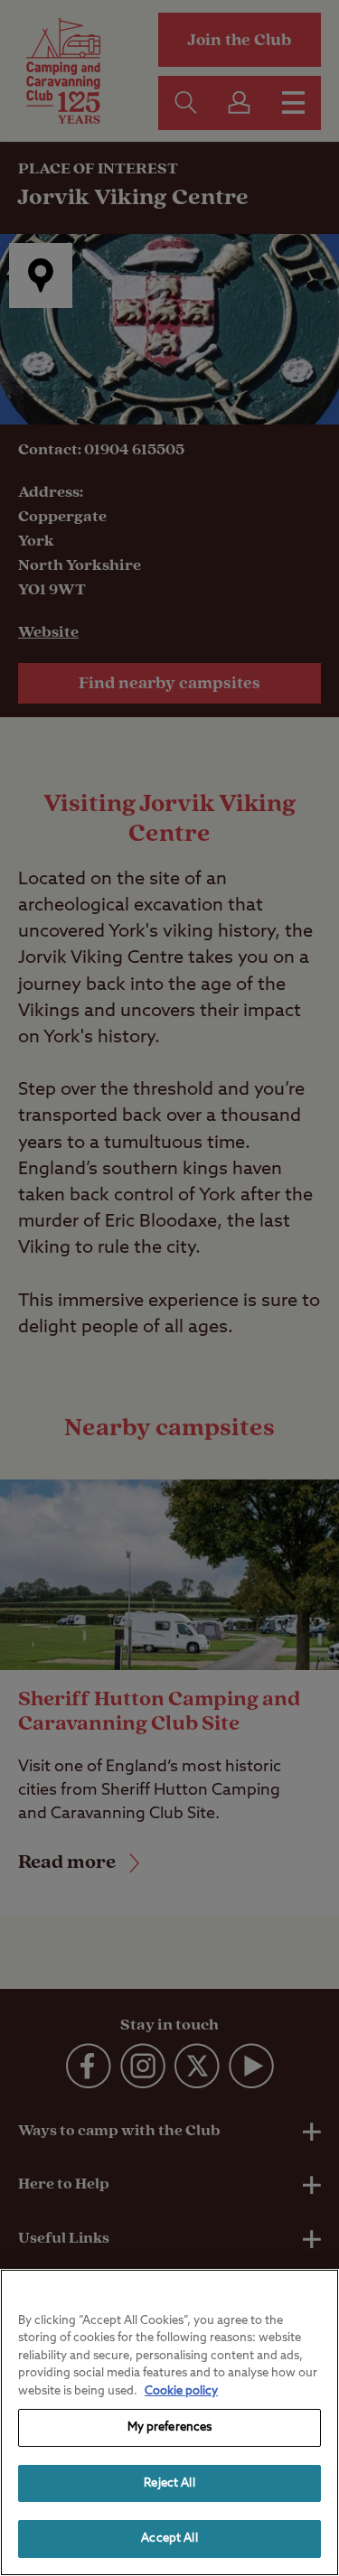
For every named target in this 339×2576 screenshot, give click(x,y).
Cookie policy (181, 2391)
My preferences (170, 2427)
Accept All (169, 2539)
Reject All (169, 2483)
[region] (169, 2422)
